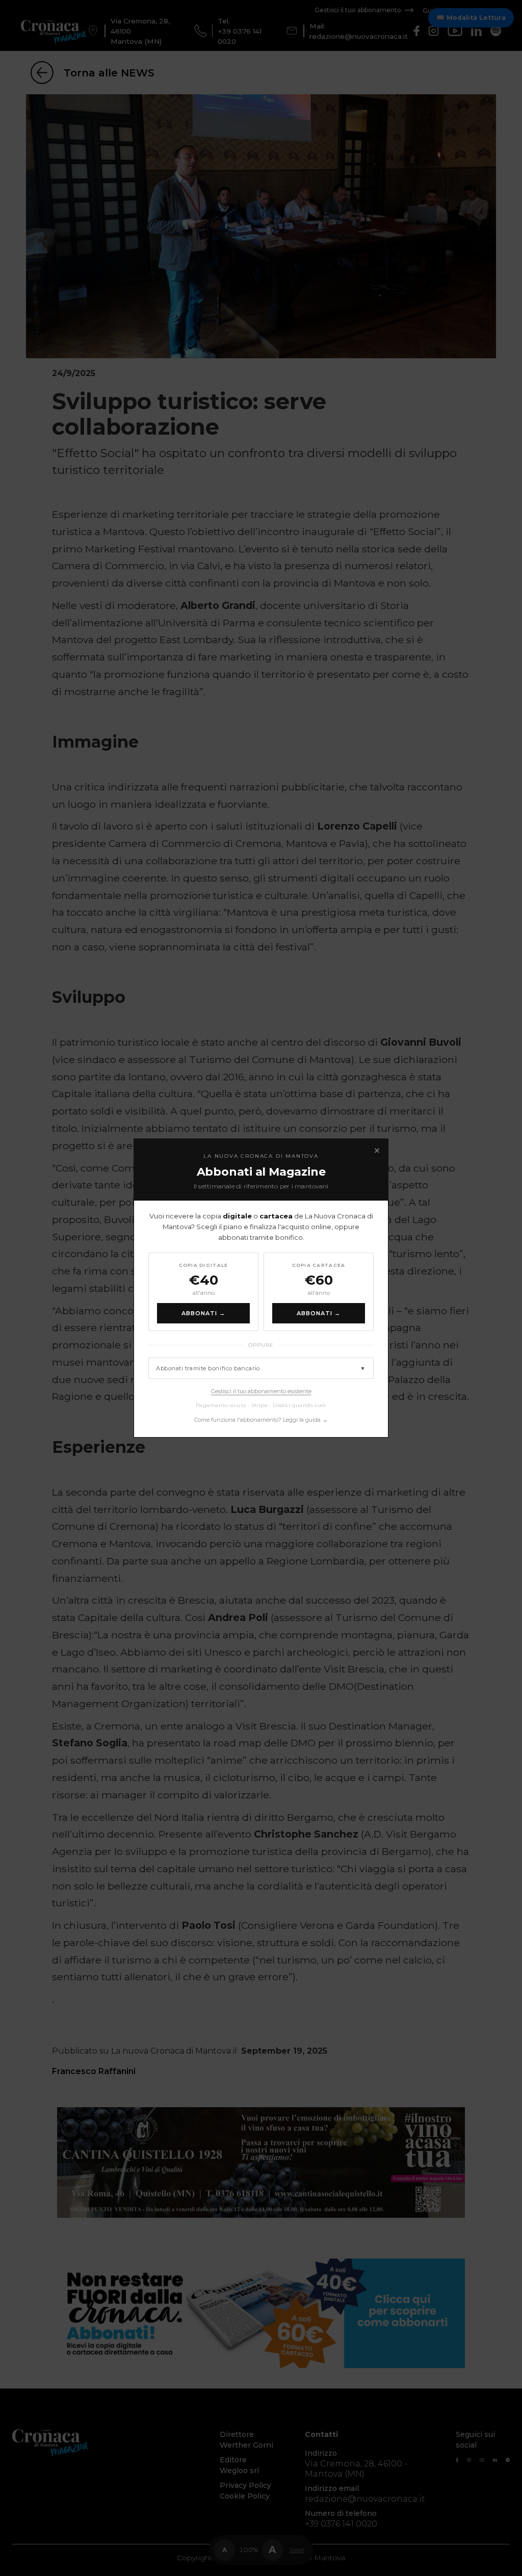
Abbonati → (204, 1313)
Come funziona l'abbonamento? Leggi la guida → (261, 1420)
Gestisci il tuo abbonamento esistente (261, 1391)
